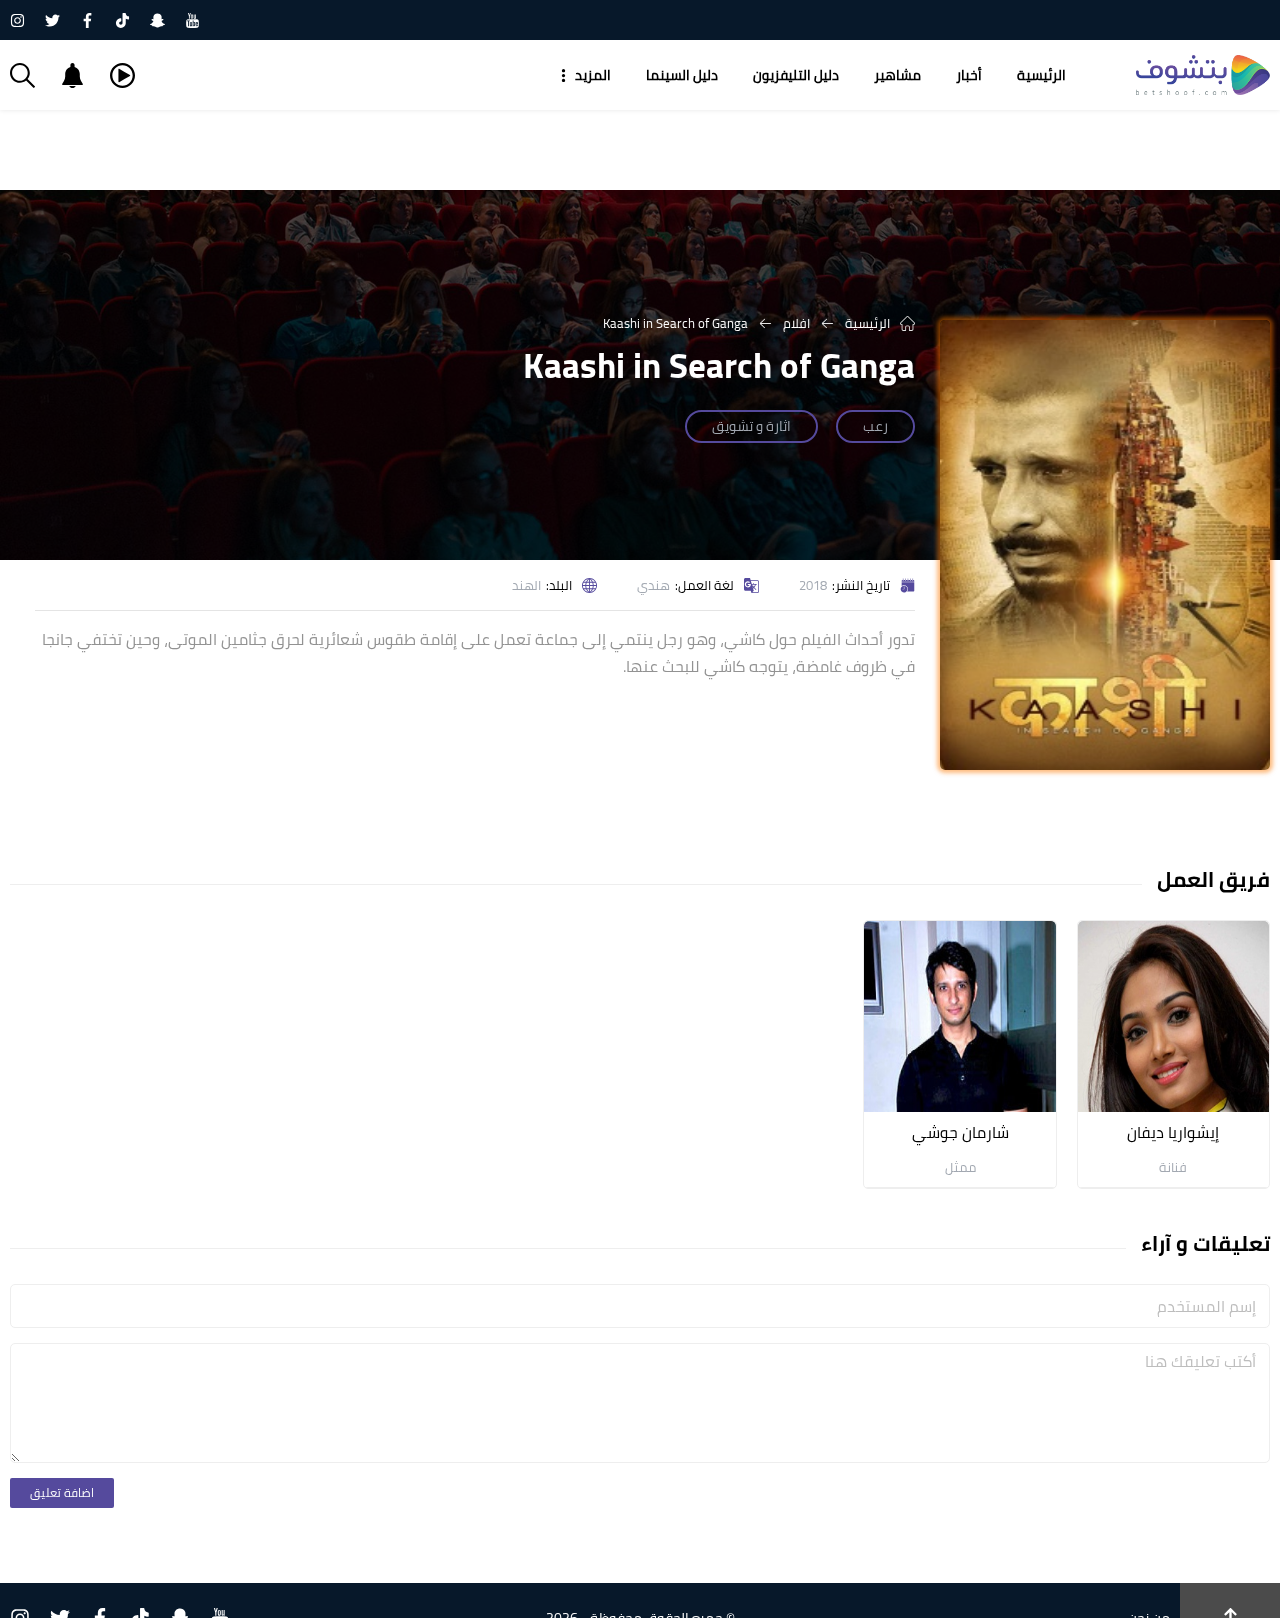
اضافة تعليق (62, 1492)
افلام (796, 323)
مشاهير (897, 75)
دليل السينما (682, 75)
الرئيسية (1041, 75)
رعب (875, 426)
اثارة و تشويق (751, 426)
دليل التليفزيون (796, 75)
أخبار (969, 75)
